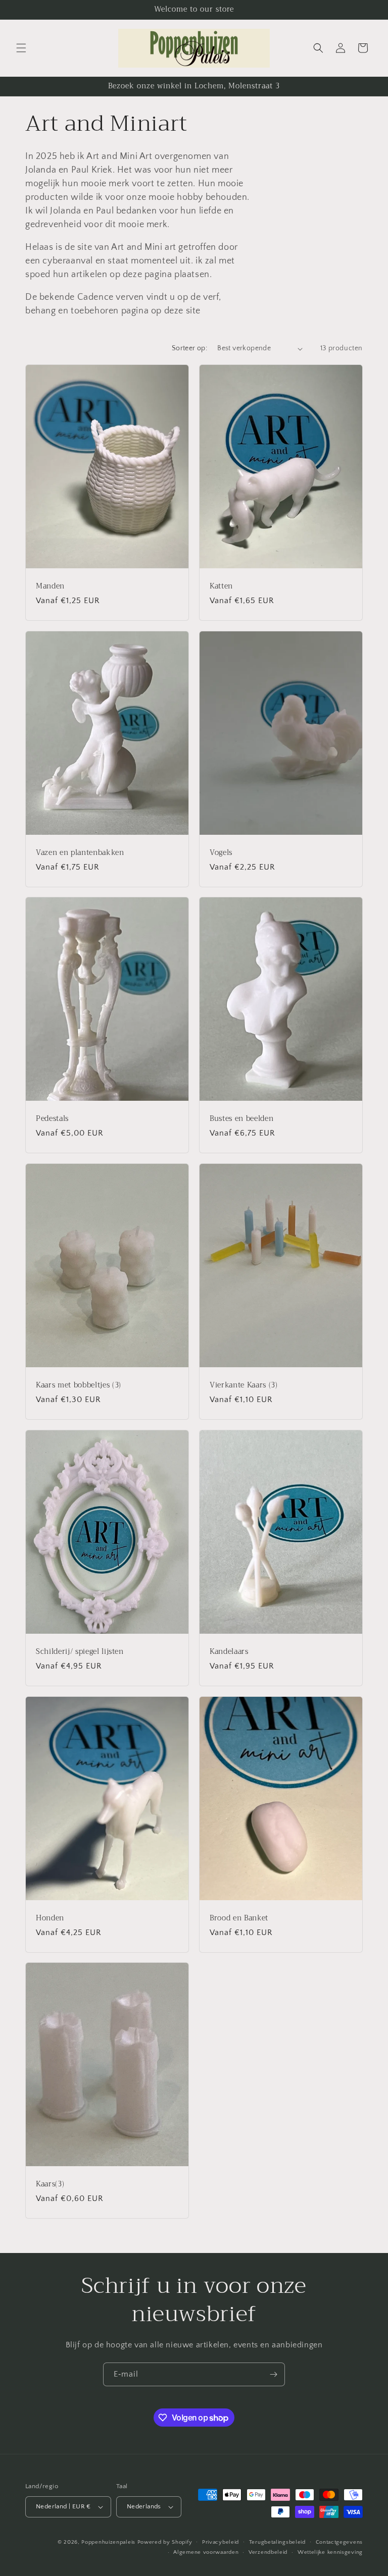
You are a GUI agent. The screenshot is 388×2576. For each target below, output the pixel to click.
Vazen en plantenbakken (80, 852)
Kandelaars (229, 1651)
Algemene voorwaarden (206, 2552)
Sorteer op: (189, 348)
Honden (50, 1918)
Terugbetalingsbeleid (277, 2542)
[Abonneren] (273, 2374)
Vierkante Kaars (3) (244, 1385)
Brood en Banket (239, 1918)
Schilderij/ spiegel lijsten (80, 1651)
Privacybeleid (221, 2542)
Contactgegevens (339, 2542)
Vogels (221, 852)
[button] (21, 48)
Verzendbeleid (268, 2552)
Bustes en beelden (241, 1119)
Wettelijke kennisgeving (330, 2552)
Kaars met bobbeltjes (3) (79, 1385)
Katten (221, 586)
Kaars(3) (50, 2184)
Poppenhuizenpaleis (108, 2542)
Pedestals (52, 1119)
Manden (50, 586)
